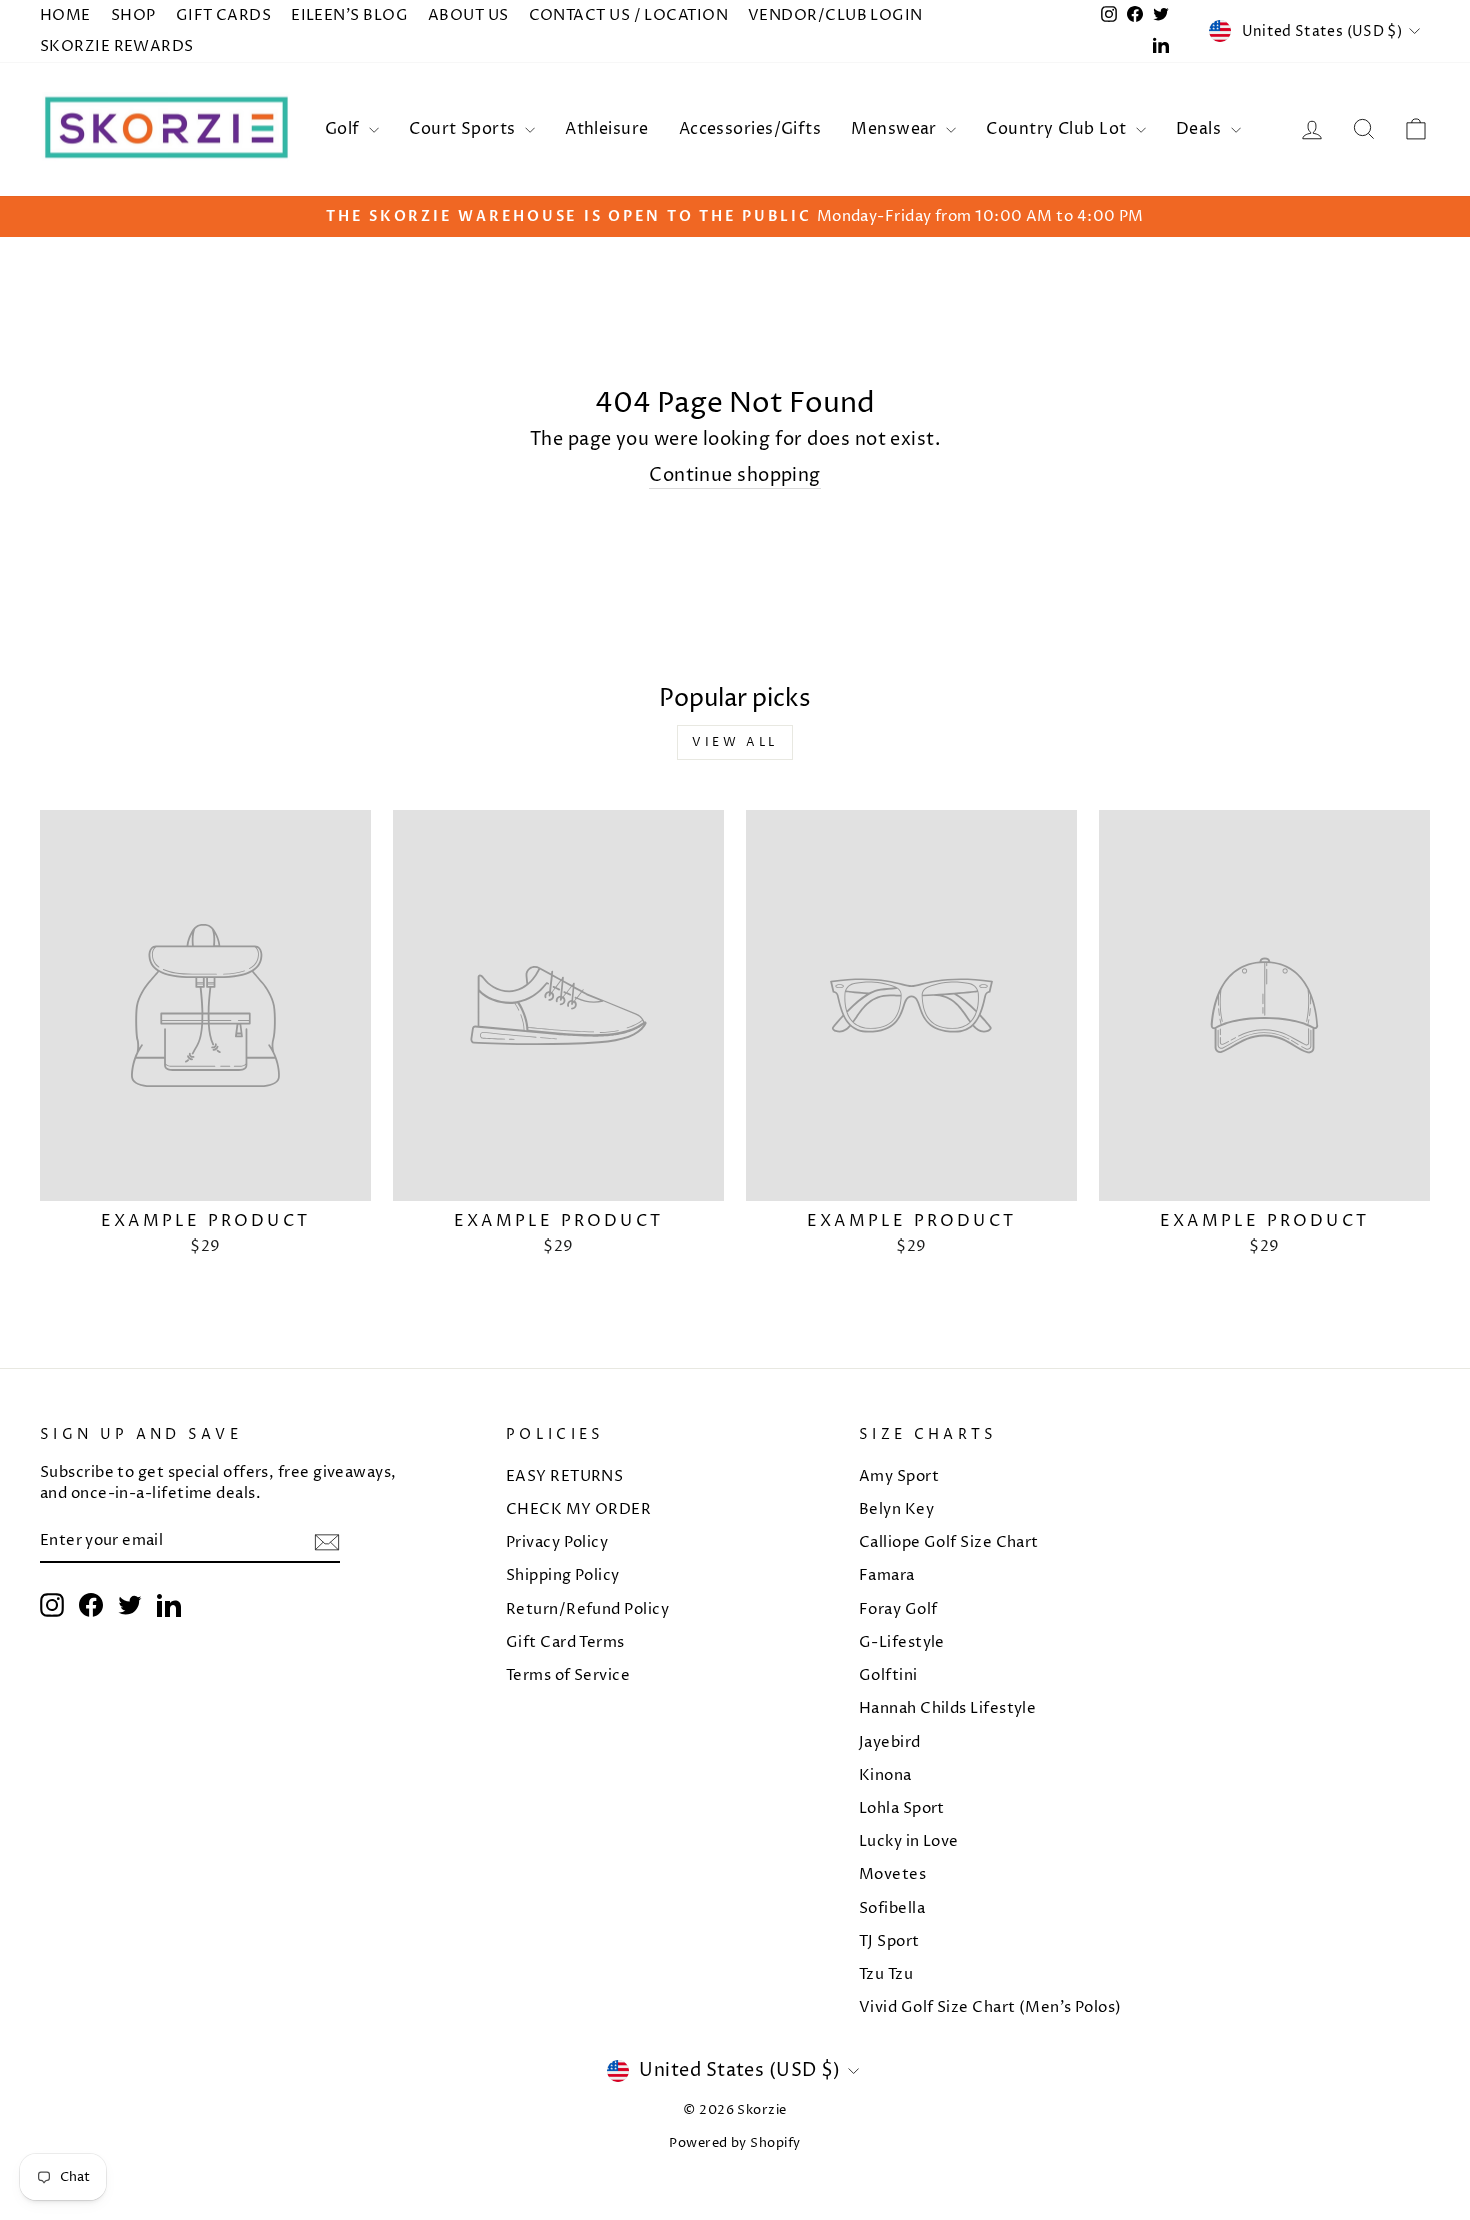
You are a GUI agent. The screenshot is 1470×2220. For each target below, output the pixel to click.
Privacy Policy (557, 1542)
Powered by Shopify (734, 2143)
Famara (887, 1575)
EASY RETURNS (564, 1476)
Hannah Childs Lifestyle (947, 1708)
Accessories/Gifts (750, 129)
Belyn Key (896, 1509)
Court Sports (464, 129)
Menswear (896, 129)
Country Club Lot (1058, 129)
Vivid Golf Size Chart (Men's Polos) (990, 2007)
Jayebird (890, 1742)
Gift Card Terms (565, 1642)
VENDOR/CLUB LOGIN (835, 15)
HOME (65, 15)
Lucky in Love (909, 1841)
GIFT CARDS (224, 15)
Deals (1201, 129)
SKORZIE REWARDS (117, 46)
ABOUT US (468, 15)
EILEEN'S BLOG (349, 15)
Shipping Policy (563, 1575)
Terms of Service (568, 1675)
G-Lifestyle (902, 1642)
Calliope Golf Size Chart (949, 1542)
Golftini (888, 1675)
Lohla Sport (902, 1808)
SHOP (133, 15)
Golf (344, 129)
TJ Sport (889, 1941)
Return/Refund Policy (587, 1609)
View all (735, 742)
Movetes (892, 1874)
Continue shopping (735, 475)
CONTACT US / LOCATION (628, 15)
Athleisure (607, 129)
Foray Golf (898, 1609)
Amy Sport (899, 1476)
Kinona (885, 1775)
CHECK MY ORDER (578, 1509)
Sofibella (892, 1908)
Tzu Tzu (886, 1974)
